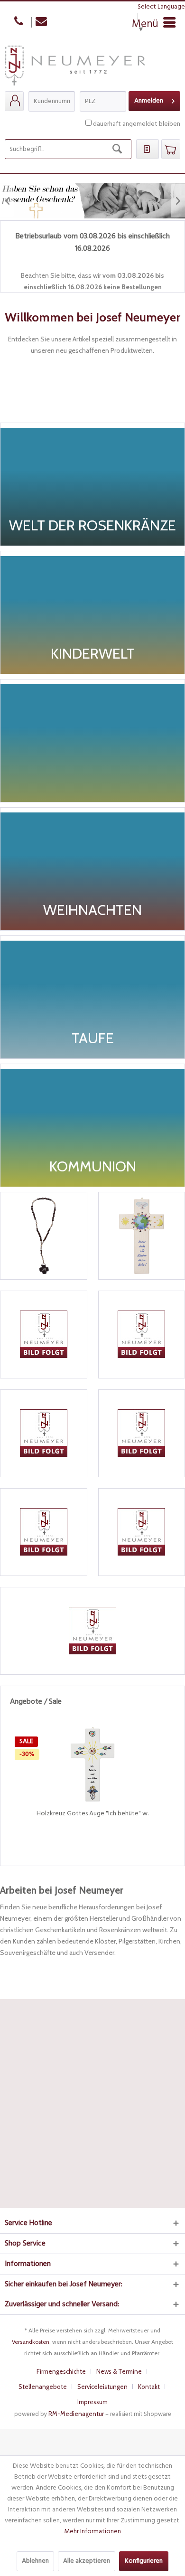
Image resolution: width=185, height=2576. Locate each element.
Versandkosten (31, 2342)
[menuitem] (14, 101)
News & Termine (119, 2371)
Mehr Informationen (92, 2532)
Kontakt (149, 2387)
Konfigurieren (144, 2561)
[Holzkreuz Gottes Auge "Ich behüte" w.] (92, 1764)
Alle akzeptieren (87, 2561)
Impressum (92, 2402)
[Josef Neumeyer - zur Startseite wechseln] (75, 68)
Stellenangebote (43, 2387)
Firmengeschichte (61, 2371)
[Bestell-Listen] (148, 149)
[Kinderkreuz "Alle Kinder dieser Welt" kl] (142, 1236)
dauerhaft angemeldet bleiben (137, 124)
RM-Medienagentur (76, 2414)
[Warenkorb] (171, 149)
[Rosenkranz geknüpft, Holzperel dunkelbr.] (44, 1236)
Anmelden (149, 101)
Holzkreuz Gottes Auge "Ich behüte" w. (92, 1814)
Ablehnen (35, 2561)
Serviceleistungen (102, 2387)
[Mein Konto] (14, 101)
